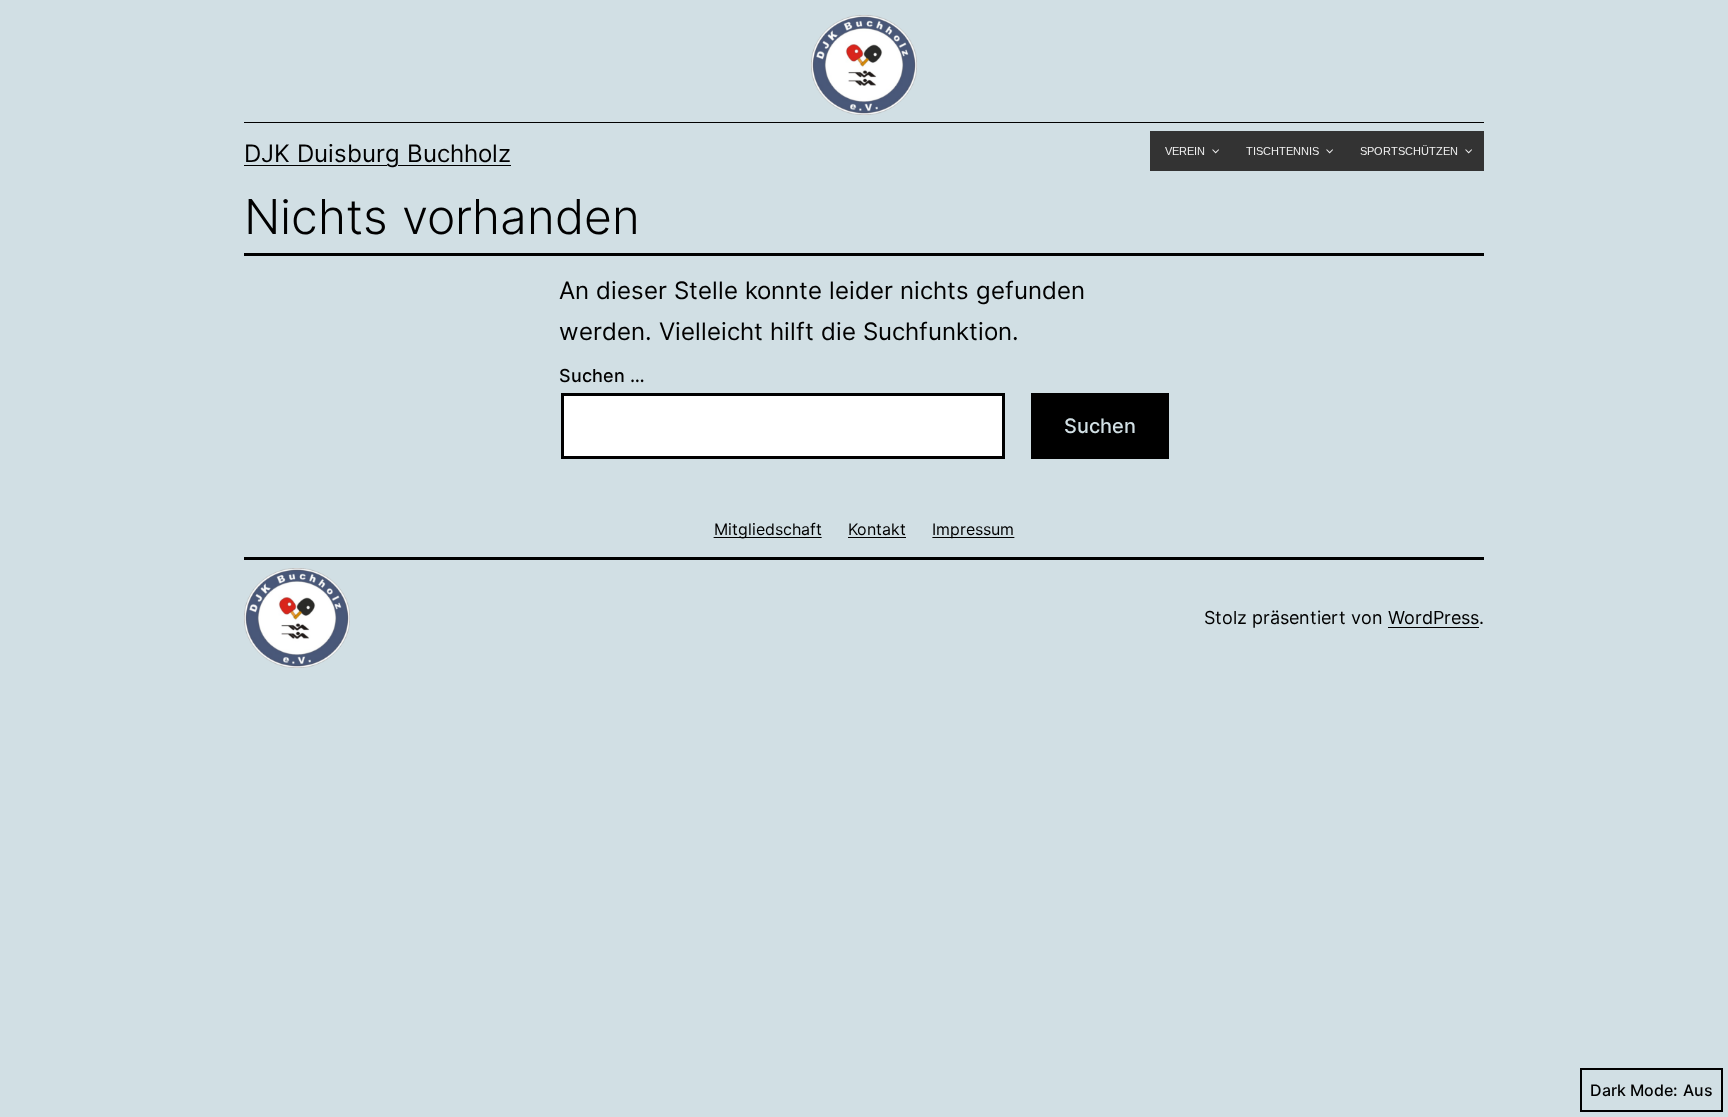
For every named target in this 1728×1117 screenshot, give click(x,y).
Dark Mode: (1634, 1090)
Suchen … (602, 375)
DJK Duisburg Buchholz (377, 153)
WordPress (1433, 617)
